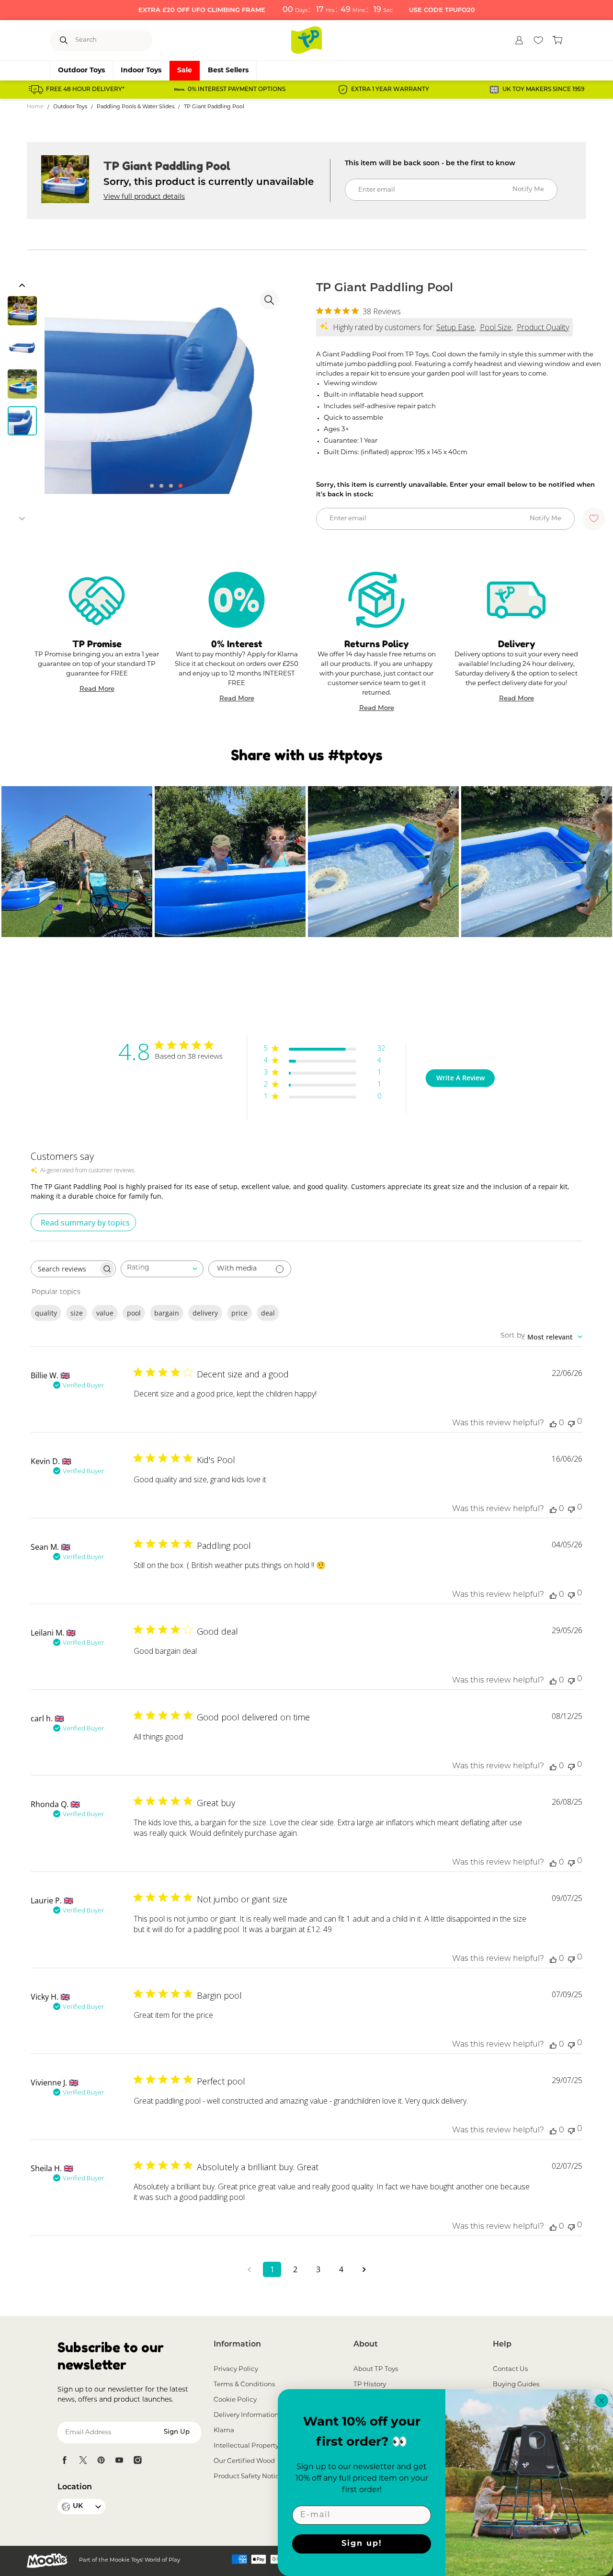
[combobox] (162, 1269)
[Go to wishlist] (538, 40)
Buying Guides (516, 2385)
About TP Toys (376, 2369)
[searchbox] (65, 1269)
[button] (22, 286)
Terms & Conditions (244, 2385)
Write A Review (460, 1078)
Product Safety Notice (248, 2477)
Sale (185, 71)
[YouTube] (119, 2460)
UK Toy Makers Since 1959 (543, 90)
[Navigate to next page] (364, 2269)
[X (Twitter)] (83, 2460)
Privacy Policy (236, 2369)
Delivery (517, 644)
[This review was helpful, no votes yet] (553, 1423)
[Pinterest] (101, 2460)
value (105, 1313)
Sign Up (177, 2432)
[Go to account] (519, 40)
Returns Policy (376, 644)
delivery (205, 1313)
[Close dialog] (602, 2401)
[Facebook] (65, 2460)
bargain (167, 1313)
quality (46, 1313)
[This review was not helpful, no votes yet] (571, 1423)
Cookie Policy (235, 2400)
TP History (370, 2385)
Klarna (224, 2431)
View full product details (144, 197)
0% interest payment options (237, 90)
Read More (97, 690)
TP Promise (97, 644)
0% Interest (237, 644)
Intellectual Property (246, 2446)
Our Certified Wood (244, 2461)
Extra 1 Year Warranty (390, 90)
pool (134, 1313)
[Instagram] (137, 2460)
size (77, 1313)
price (239, 1313)
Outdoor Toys (81, 71)
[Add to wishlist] (594, 519)
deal (268, 1313)
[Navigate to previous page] (249, 2269)
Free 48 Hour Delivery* (85, 90)
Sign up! (362, 2544)
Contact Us (511, 2369)
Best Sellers (228, 71)
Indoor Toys (141, 71)
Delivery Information (246, 2415)
